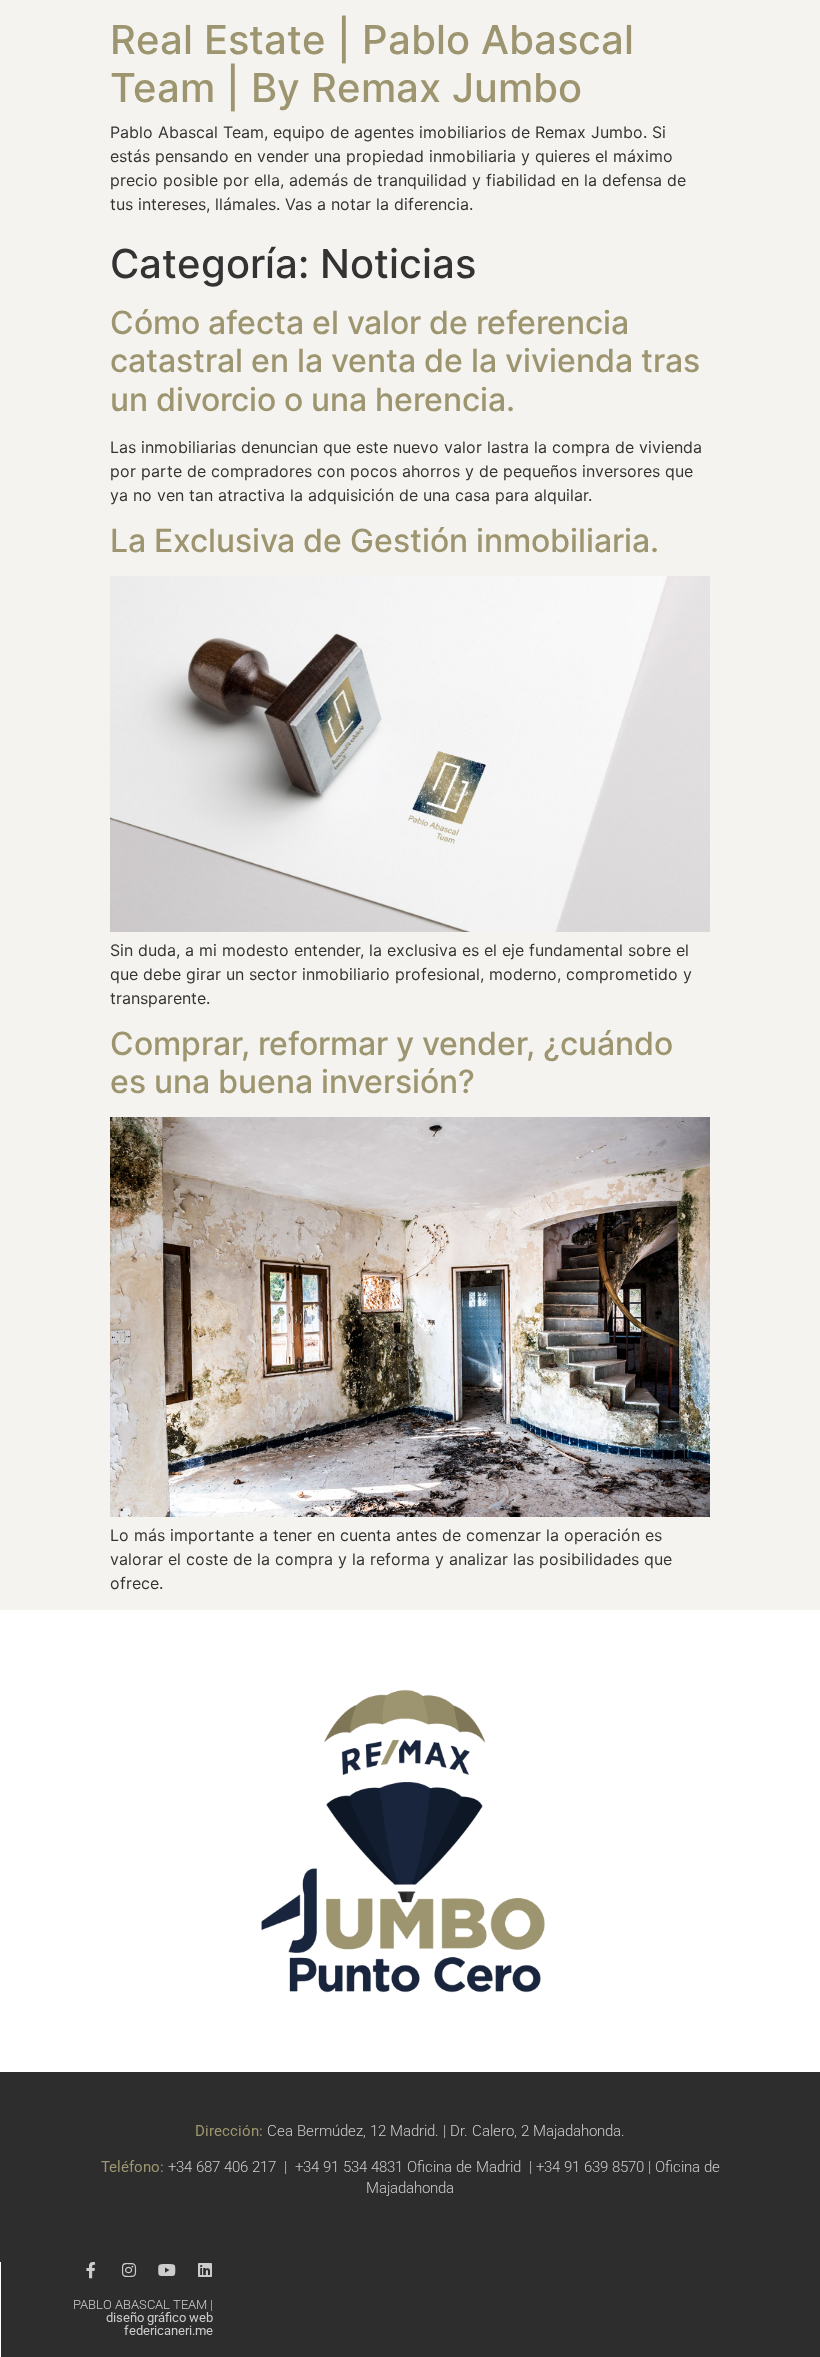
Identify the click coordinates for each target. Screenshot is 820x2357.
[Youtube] (167, 2270)
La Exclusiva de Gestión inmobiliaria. (384, 540)
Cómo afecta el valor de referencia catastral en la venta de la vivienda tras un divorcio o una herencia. (405, 361)
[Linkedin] (205, 2270)
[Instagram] (129, 2270)
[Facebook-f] (91, 2270)
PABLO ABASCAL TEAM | (143, 2317)
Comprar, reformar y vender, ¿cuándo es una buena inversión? (391, 1062)
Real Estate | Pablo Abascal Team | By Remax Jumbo (372, 63)
